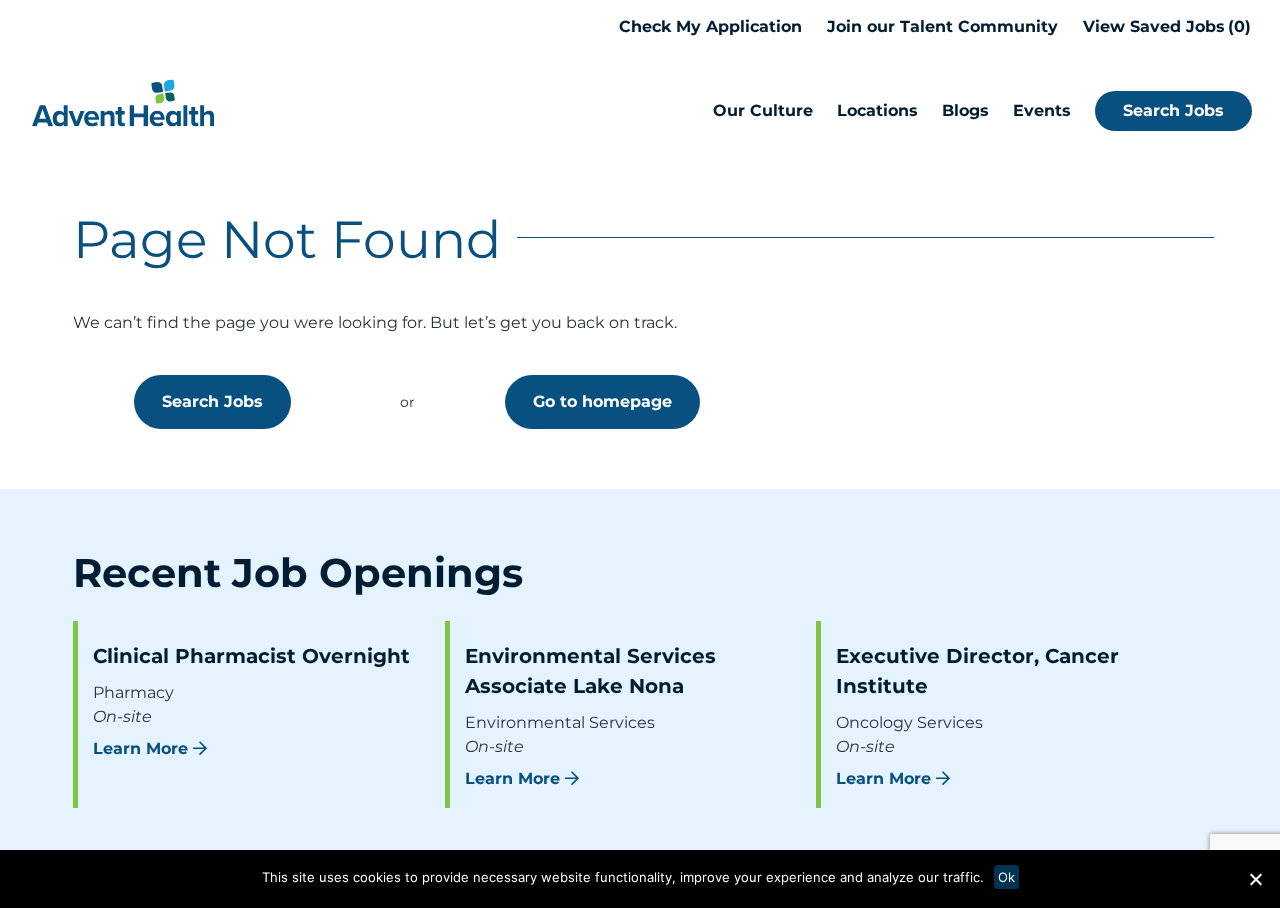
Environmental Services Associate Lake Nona (590, 671)
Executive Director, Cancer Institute (977, 671)
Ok (1006, 877)
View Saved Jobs (1164, 26)
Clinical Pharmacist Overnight (251, 656)
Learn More (140, 748)
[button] (1255, 879)
